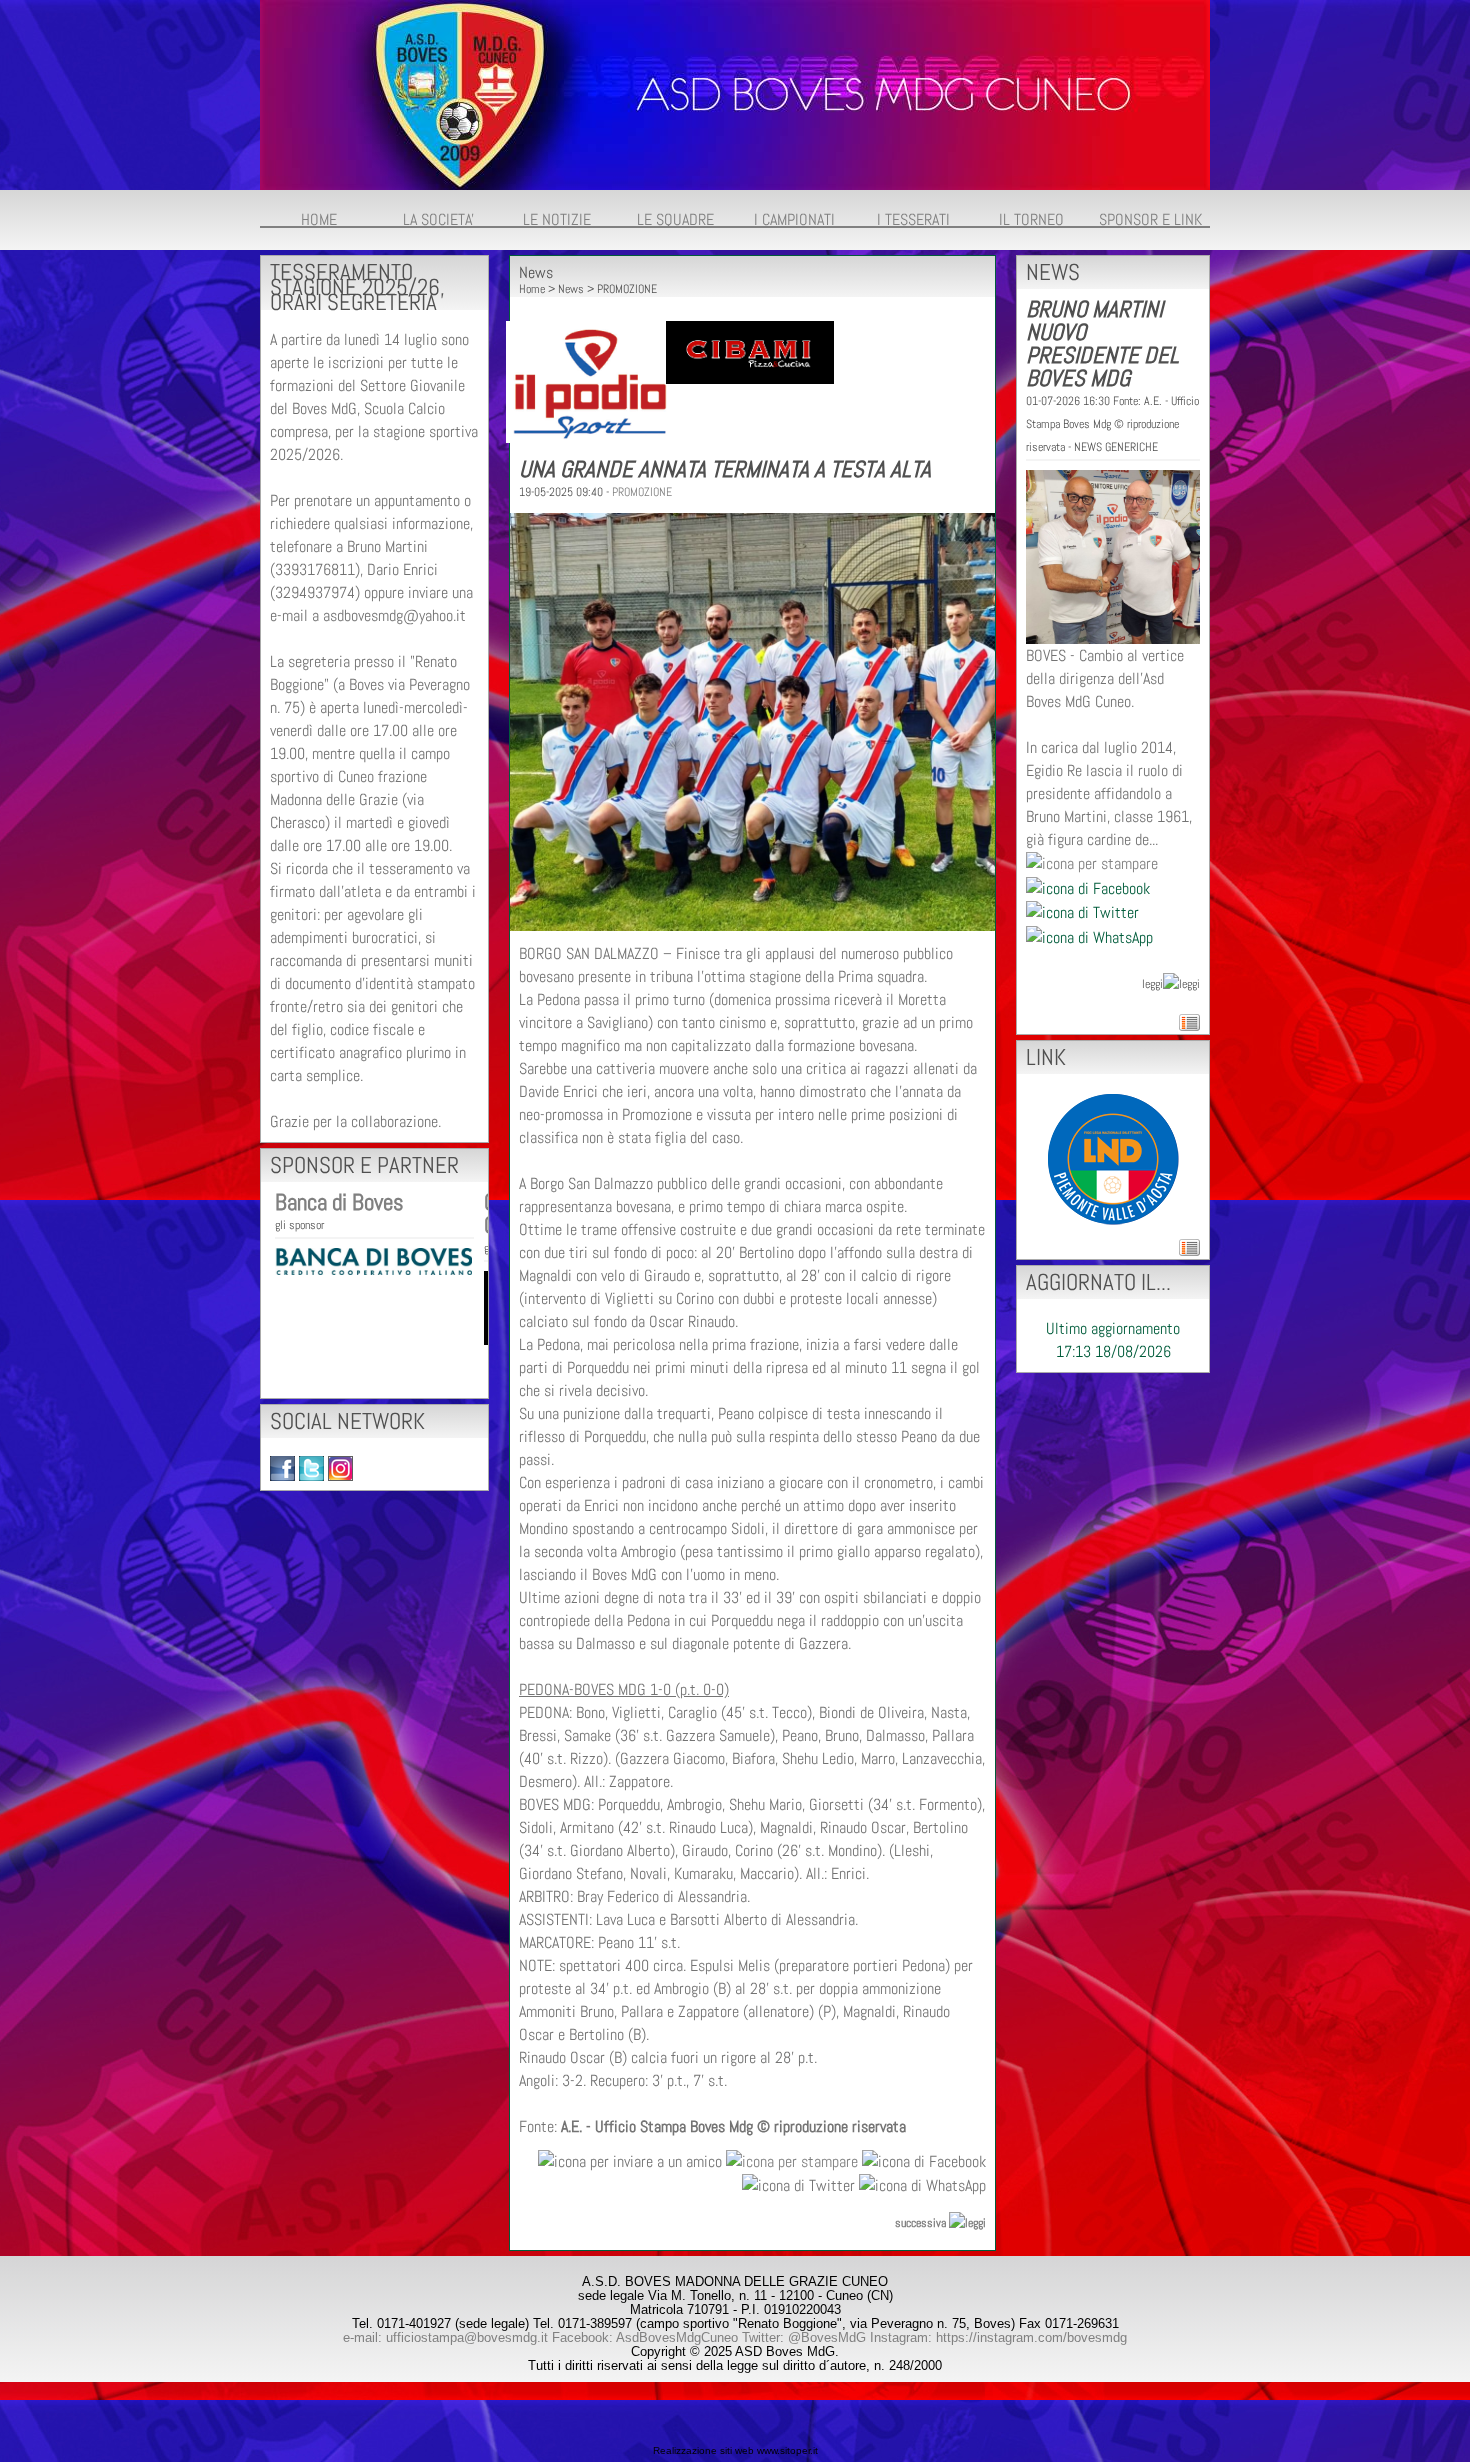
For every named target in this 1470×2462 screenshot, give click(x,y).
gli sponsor (299, 1225)
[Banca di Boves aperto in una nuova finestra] (373, 1259)
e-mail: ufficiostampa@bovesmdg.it (445, 2337)
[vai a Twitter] (311, 1467)
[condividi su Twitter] (798, 2184)
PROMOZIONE (627, 289)
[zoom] (752, 925)
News (571, 289)
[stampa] (792, 2159)
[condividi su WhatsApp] (922, 2184)
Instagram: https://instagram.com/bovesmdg (998, 2337)
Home (532, 289)
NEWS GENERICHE (1116, 447)
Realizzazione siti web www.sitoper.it (735, 2450)
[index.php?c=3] (735, 93)
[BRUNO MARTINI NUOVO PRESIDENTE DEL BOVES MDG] (1113, 555)
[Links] (1113, 1157)
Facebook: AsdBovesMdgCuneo (645, 2337)
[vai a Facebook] (282, 1467)
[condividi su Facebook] (924, 2159)
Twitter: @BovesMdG (804, 2337)
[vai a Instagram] (340, 1467)
